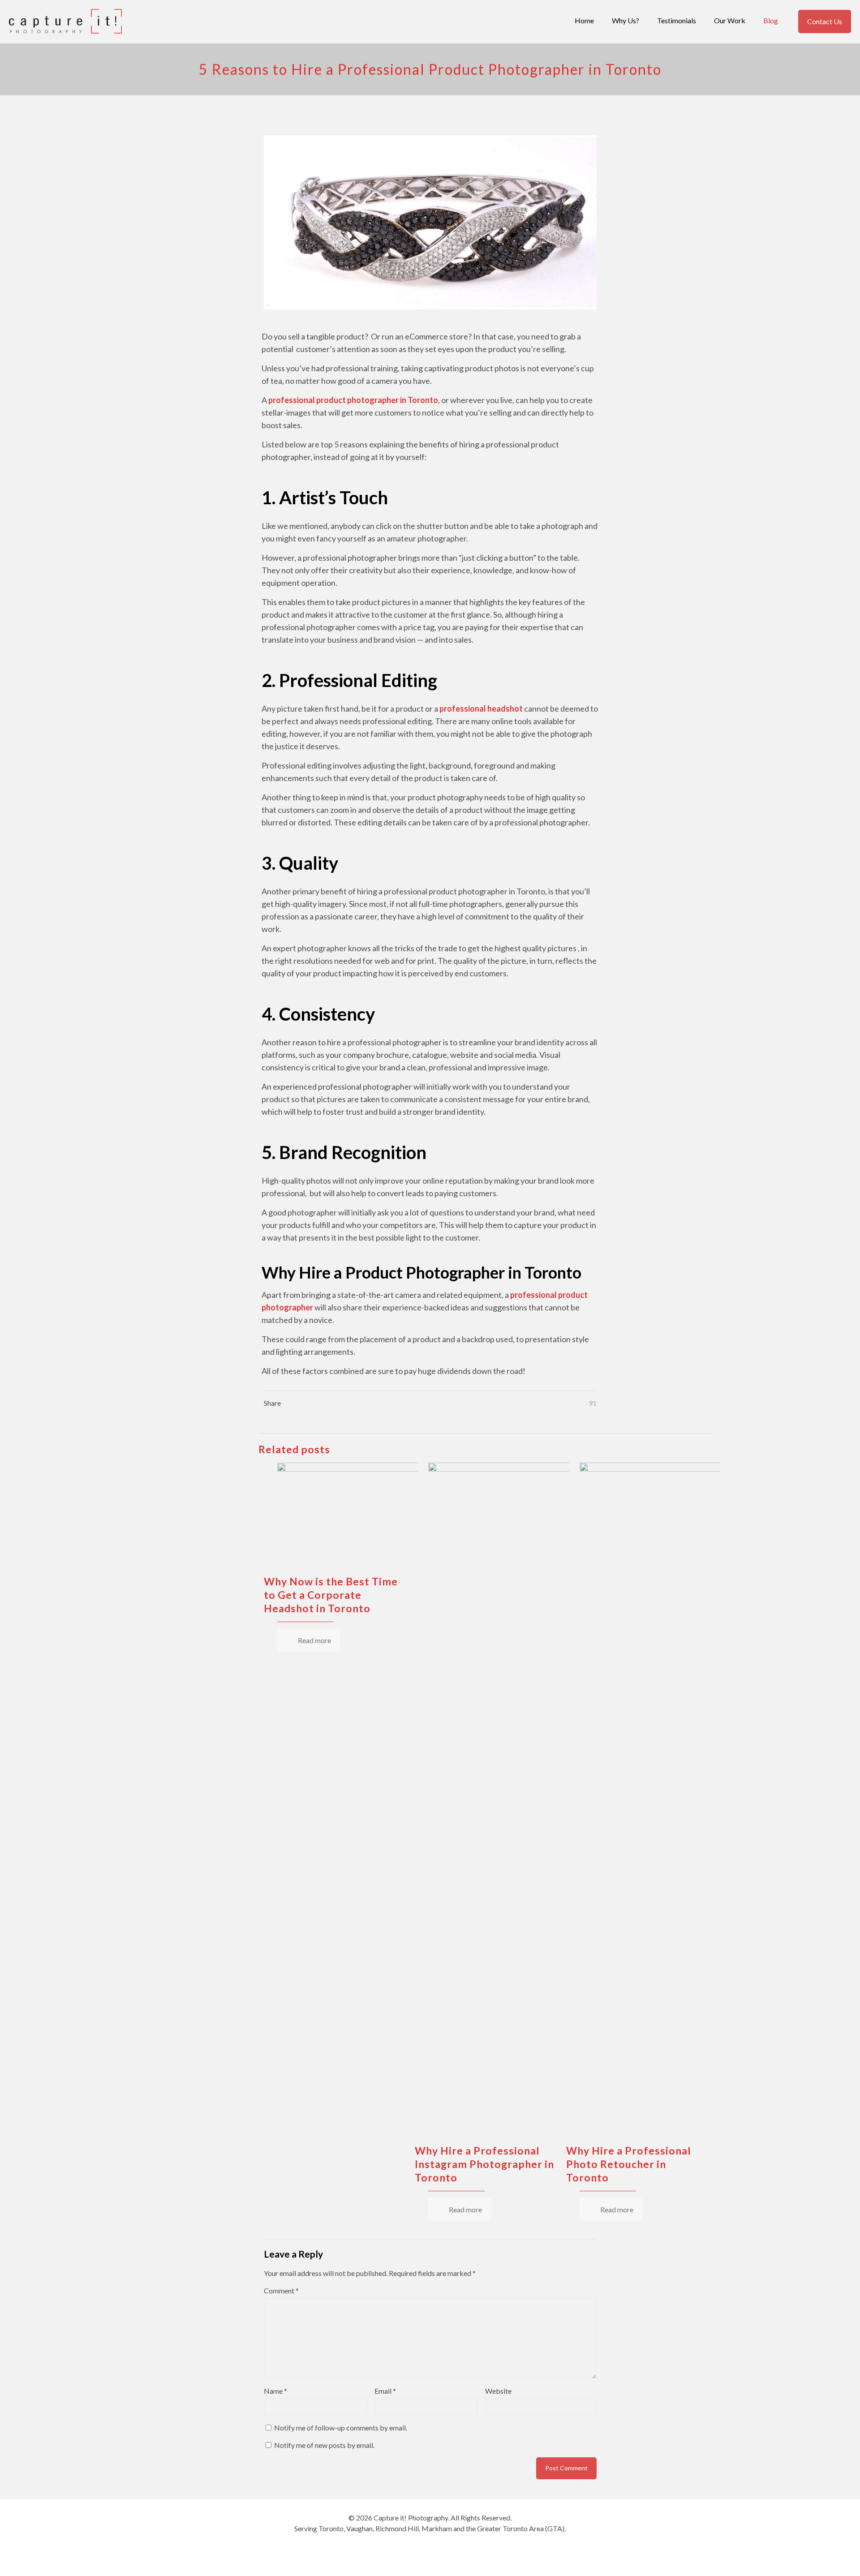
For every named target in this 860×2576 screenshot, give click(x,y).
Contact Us (825, 21)
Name (275, 2391)
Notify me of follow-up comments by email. (341, 2428)
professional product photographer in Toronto (353, 400)
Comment (281, 2290)
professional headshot (482, 708)
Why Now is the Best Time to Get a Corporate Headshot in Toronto (331, 1595)
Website (498, 2391)
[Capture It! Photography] (65, 20)
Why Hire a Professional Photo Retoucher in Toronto (629, 2164)
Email (385, 2391)
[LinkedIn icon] (435, 2544)
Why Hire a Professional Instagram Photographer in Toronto (484, 2164)
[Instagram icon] (444, 2544)
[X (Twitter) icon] (425, 2544)
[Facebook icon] (416, 2544)
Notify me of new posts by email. (324, 2445)
